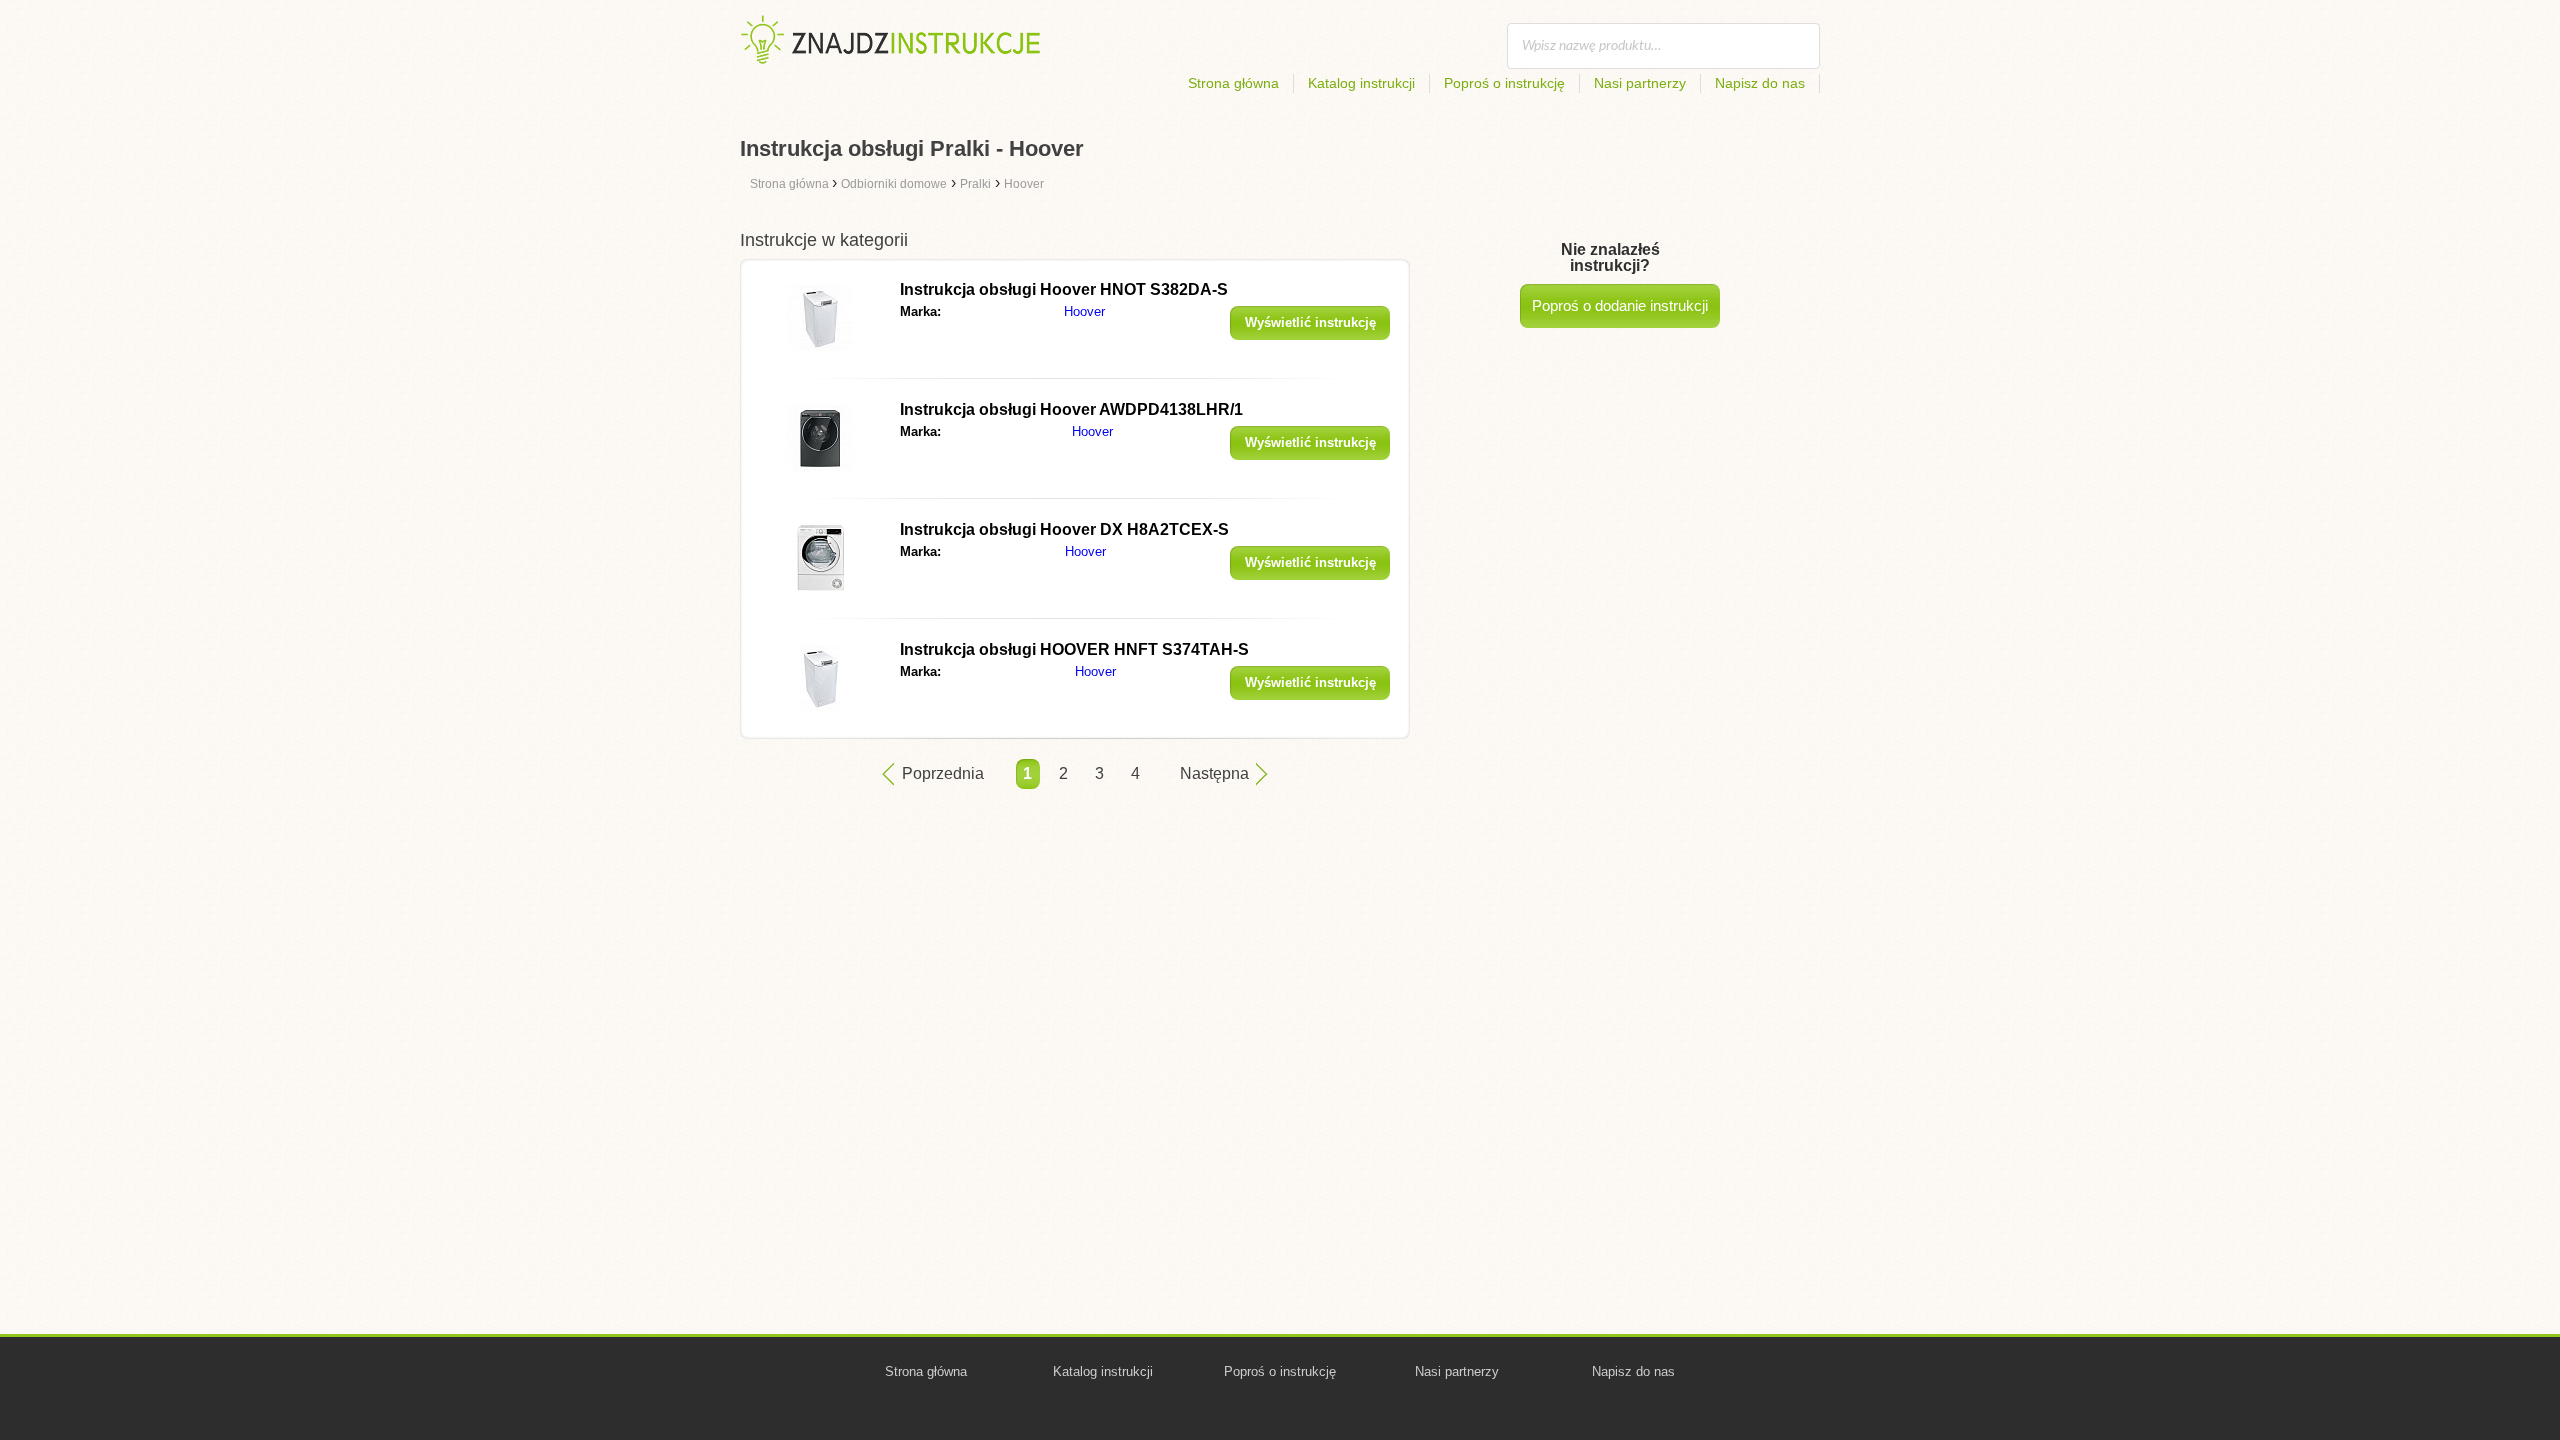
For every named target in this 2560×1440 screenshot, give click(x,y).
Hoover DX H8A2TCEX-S (1064, 529)
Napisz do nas (1760, 83)
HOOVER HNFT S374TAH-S (1074, 649)
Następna (1214, 773)
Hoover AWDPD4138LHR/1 (1071, 409)
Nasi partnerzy (1640, 83)
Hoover (1084, 311)
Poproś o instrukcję (1504, 83)
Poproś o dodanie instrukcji (1620, 305)
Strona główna (1233, 83)
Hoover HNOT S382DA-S (1064, 289)
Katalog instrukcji (1361, 83)
